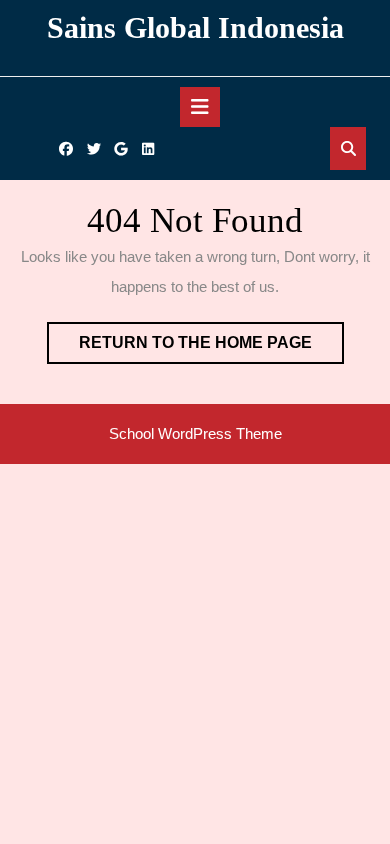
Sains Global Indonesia (195, 27)
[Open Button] (200, 107)
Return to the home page (211, 348)
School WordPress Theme (195, 433)
